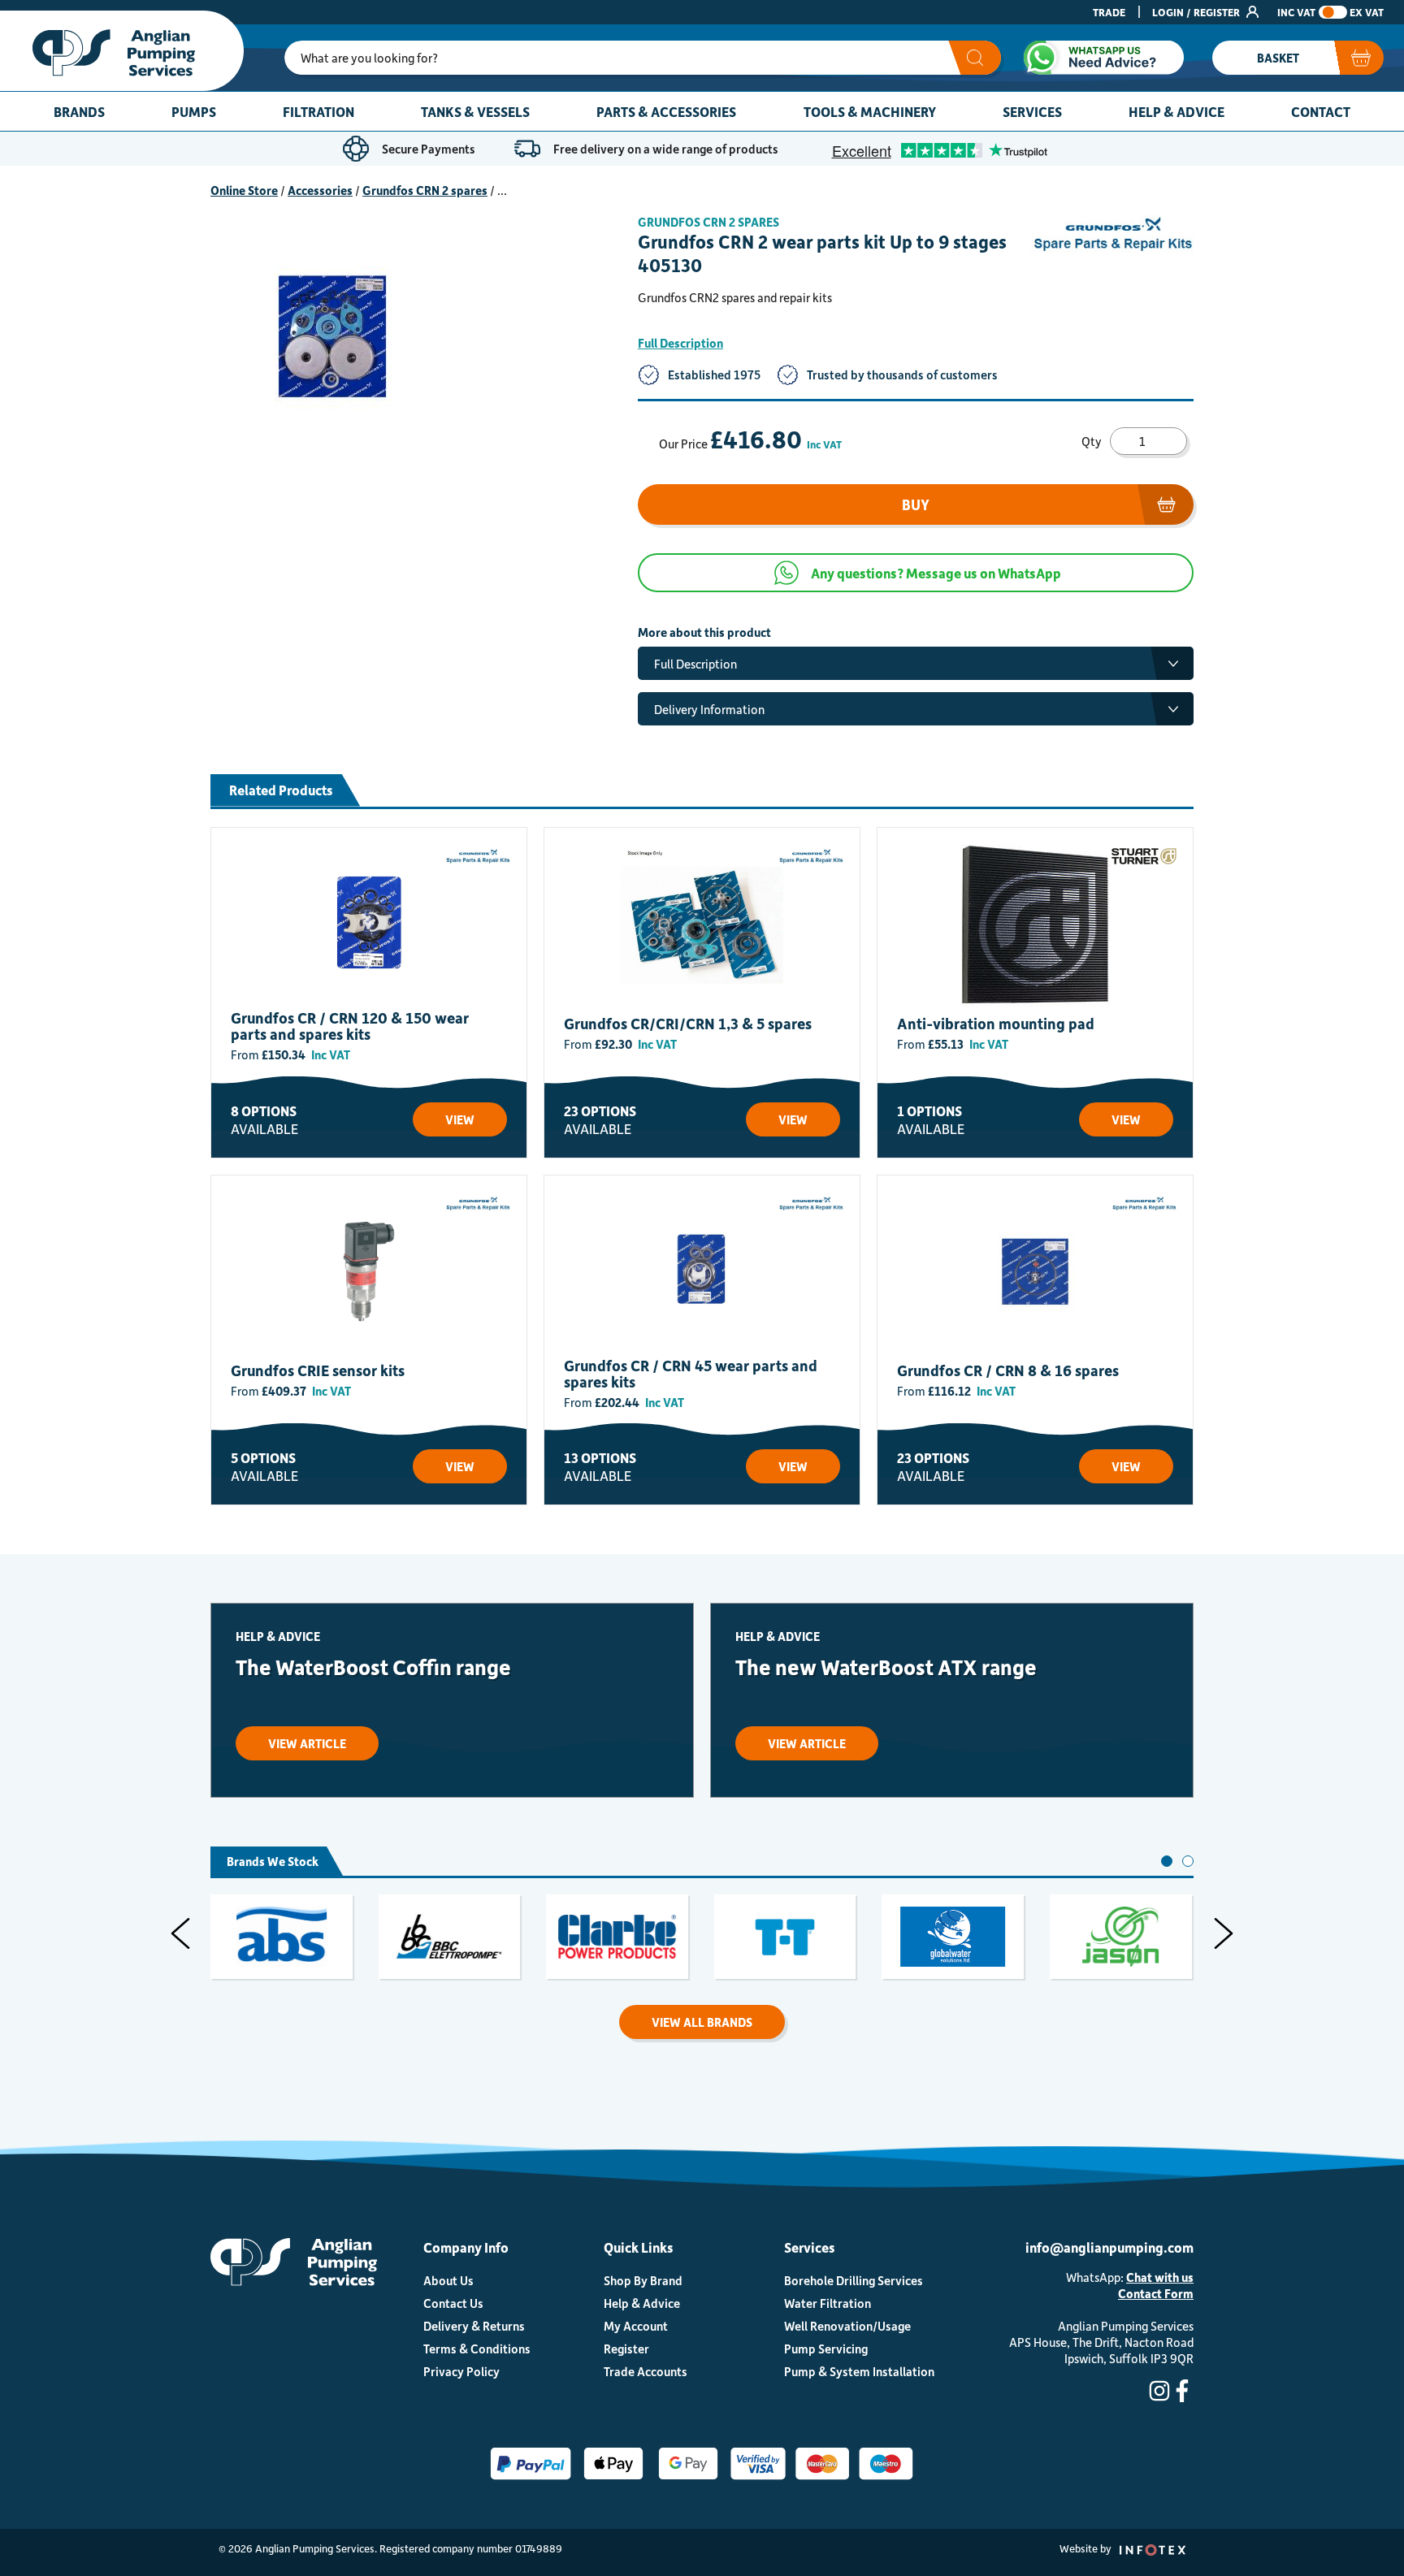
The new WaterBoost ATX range (886, 1667)
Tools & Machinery (870, 111)
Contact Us (453, 2303)
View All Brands (702, 2022)
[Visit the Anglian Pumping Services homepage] (122, 51)
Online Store (244, 190)
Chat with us (1160, 2277)
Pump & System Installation (859, 2371)
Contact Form (1156, 2293)
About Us (448, 2280)
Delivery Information (709, 709)
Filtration (318, 111)
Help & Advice (1176, 111)
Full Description (680, 343)
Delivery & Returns (474, 2326)
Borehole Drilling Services (854, 2280)
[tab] (1167, 1861)
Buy (916, 504)
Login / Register (1197, 12)
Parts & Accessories (666, 111)
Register (626, 2349)
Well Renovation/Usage (847, 2326)
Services (1032, 111)
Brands (79, 111)
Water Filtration (828, 2303)
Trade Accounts (646, 2371)
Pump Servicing (826, 2349)
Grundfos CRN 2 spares (425, 190)
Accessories (320, 190)
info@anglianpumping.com (1109, 2247)
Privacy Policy (461, 2371)
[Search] (975, 58)
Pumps (194, 111)
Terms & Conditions (477, 2349)
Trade (1109, 12)
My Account (636, 2326)
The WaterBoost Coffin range (373, 1667)
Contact (1321, 111)
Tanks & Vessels (475, 111)
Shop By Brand (643, 2280)
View (460, 1119)
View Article (307, 1743)
